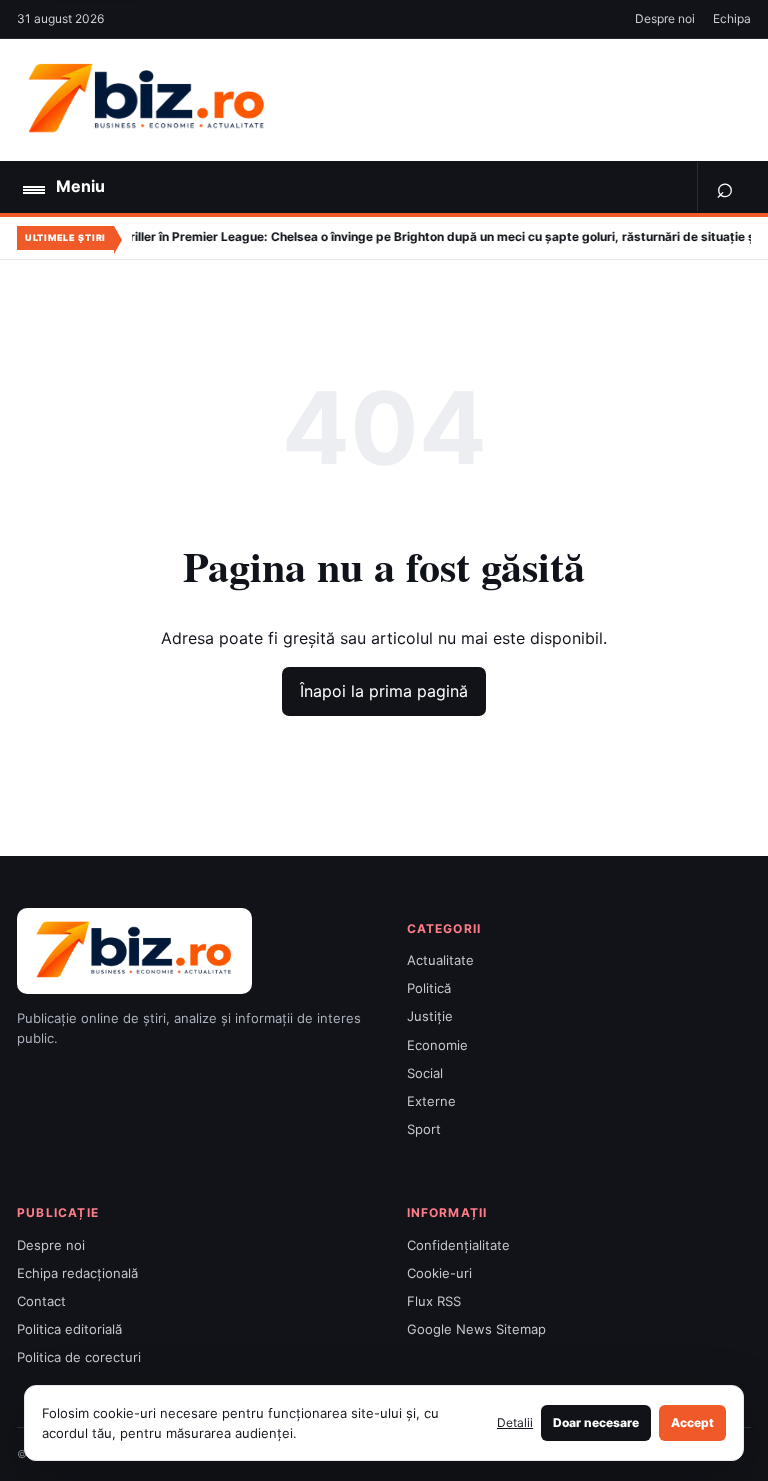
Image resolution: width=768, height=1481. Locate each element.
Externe (431, 1101)
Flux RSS (434, 1301)
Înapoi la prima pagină (384, 691)
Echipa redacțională (77, 1273)
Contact (41, 1301)
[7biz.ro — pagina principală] (147, 100)
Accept (692, 1422)
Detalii (515, 1422)
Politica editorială (69, 1329)
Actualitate (440, 960)
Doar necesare (596, 1422)
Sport (424, 1129)
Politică (429, 988)
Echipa (732, 18)
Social (425, 1073)
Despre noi (665, 18)
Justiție (430, 1016)
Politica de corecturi (79, 1357)
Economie (437, 1045)
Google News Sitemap (476, 1329)
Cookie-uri (439, 1273)
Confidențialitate (458, 1245)
